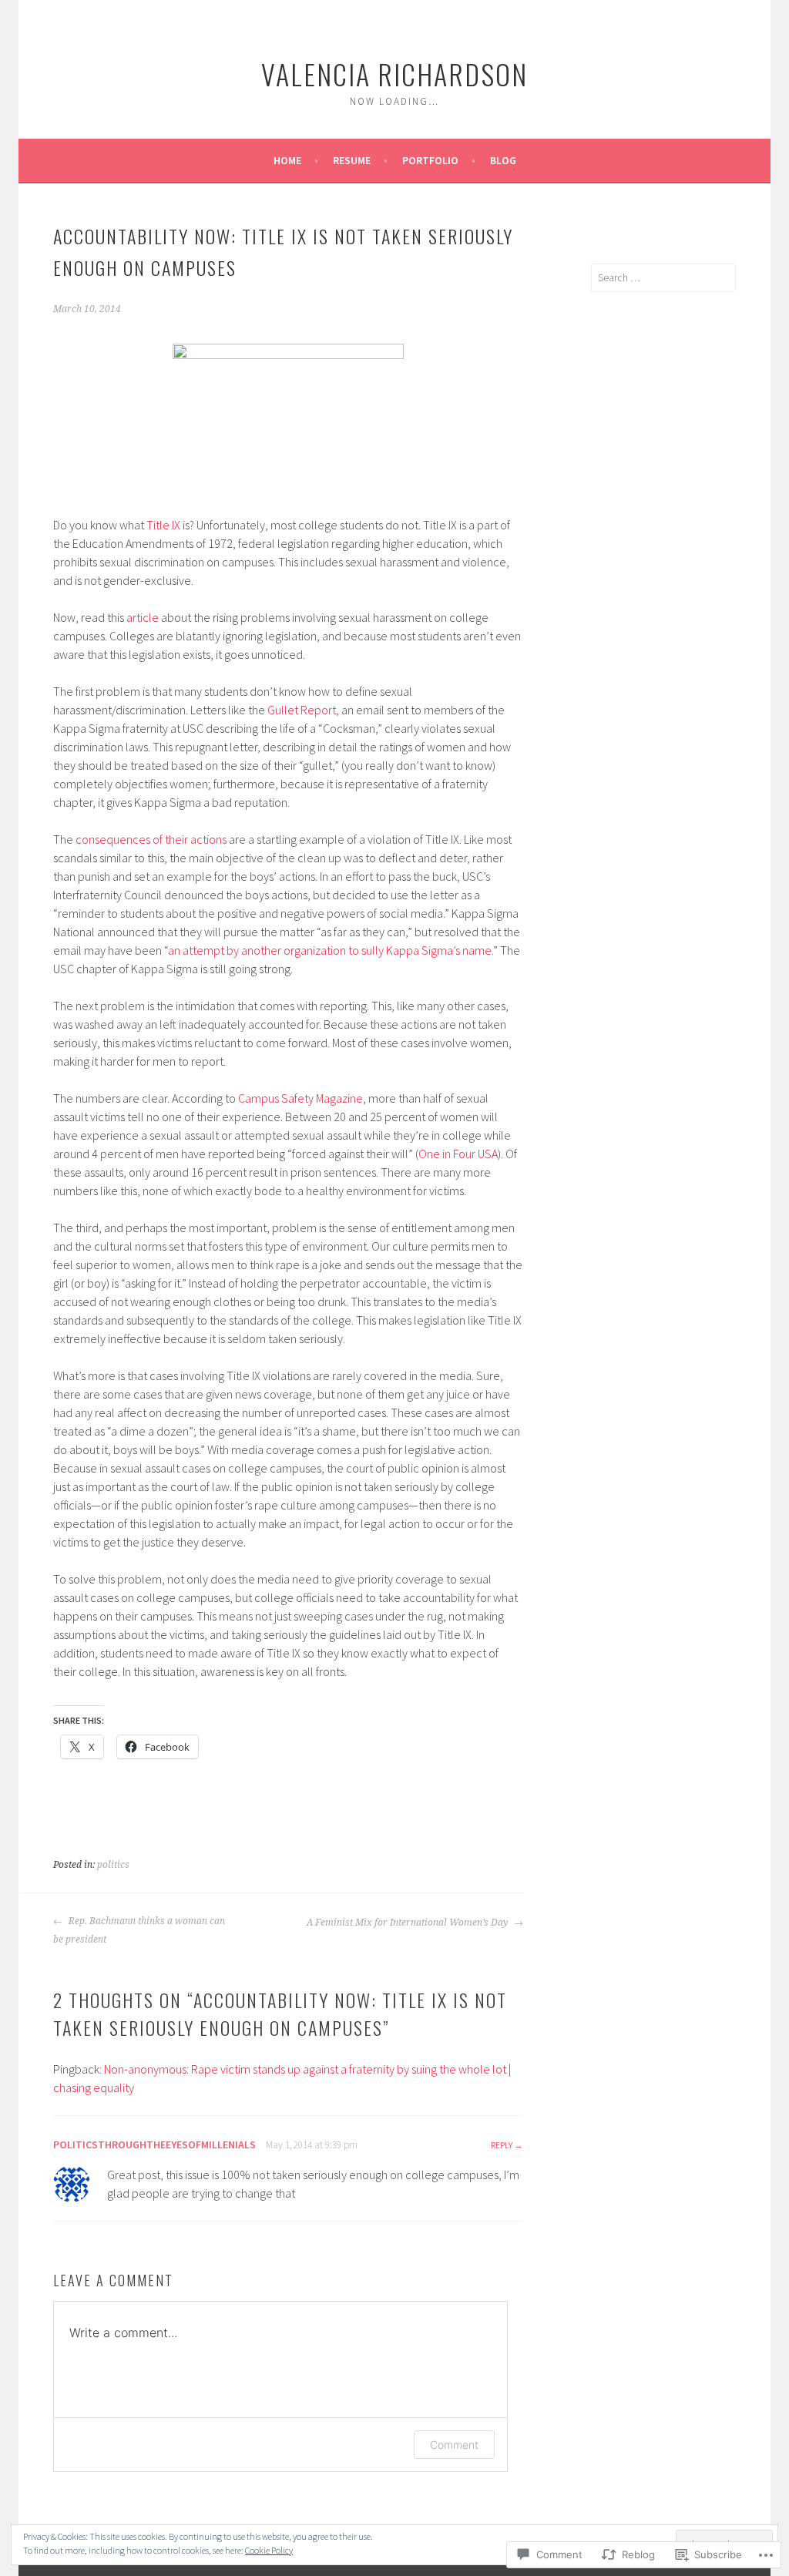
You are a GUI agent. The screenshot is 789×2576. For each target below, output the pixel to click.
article (143, 617)
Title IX (163, 525)
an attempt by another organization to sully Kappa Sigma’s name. (331, 950)
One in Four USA (458, 1154)
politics (113, 1865)
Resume (352, 160)
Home (287, 160)
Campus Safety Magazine (300, 1098)
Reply (502, 2145)
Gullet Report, (303, 710)
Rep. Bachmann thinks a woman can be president (139, 1930)
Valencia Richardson (394, 74)
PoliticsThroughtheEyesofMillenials (154, 2144)
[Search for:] (663, 277)
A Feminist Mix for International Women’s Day (408, 1923)
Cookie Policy (269, 2550)
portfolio (430, 160)
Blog (503, 160)
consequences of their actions (151, 839)
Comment (454, 2445)
